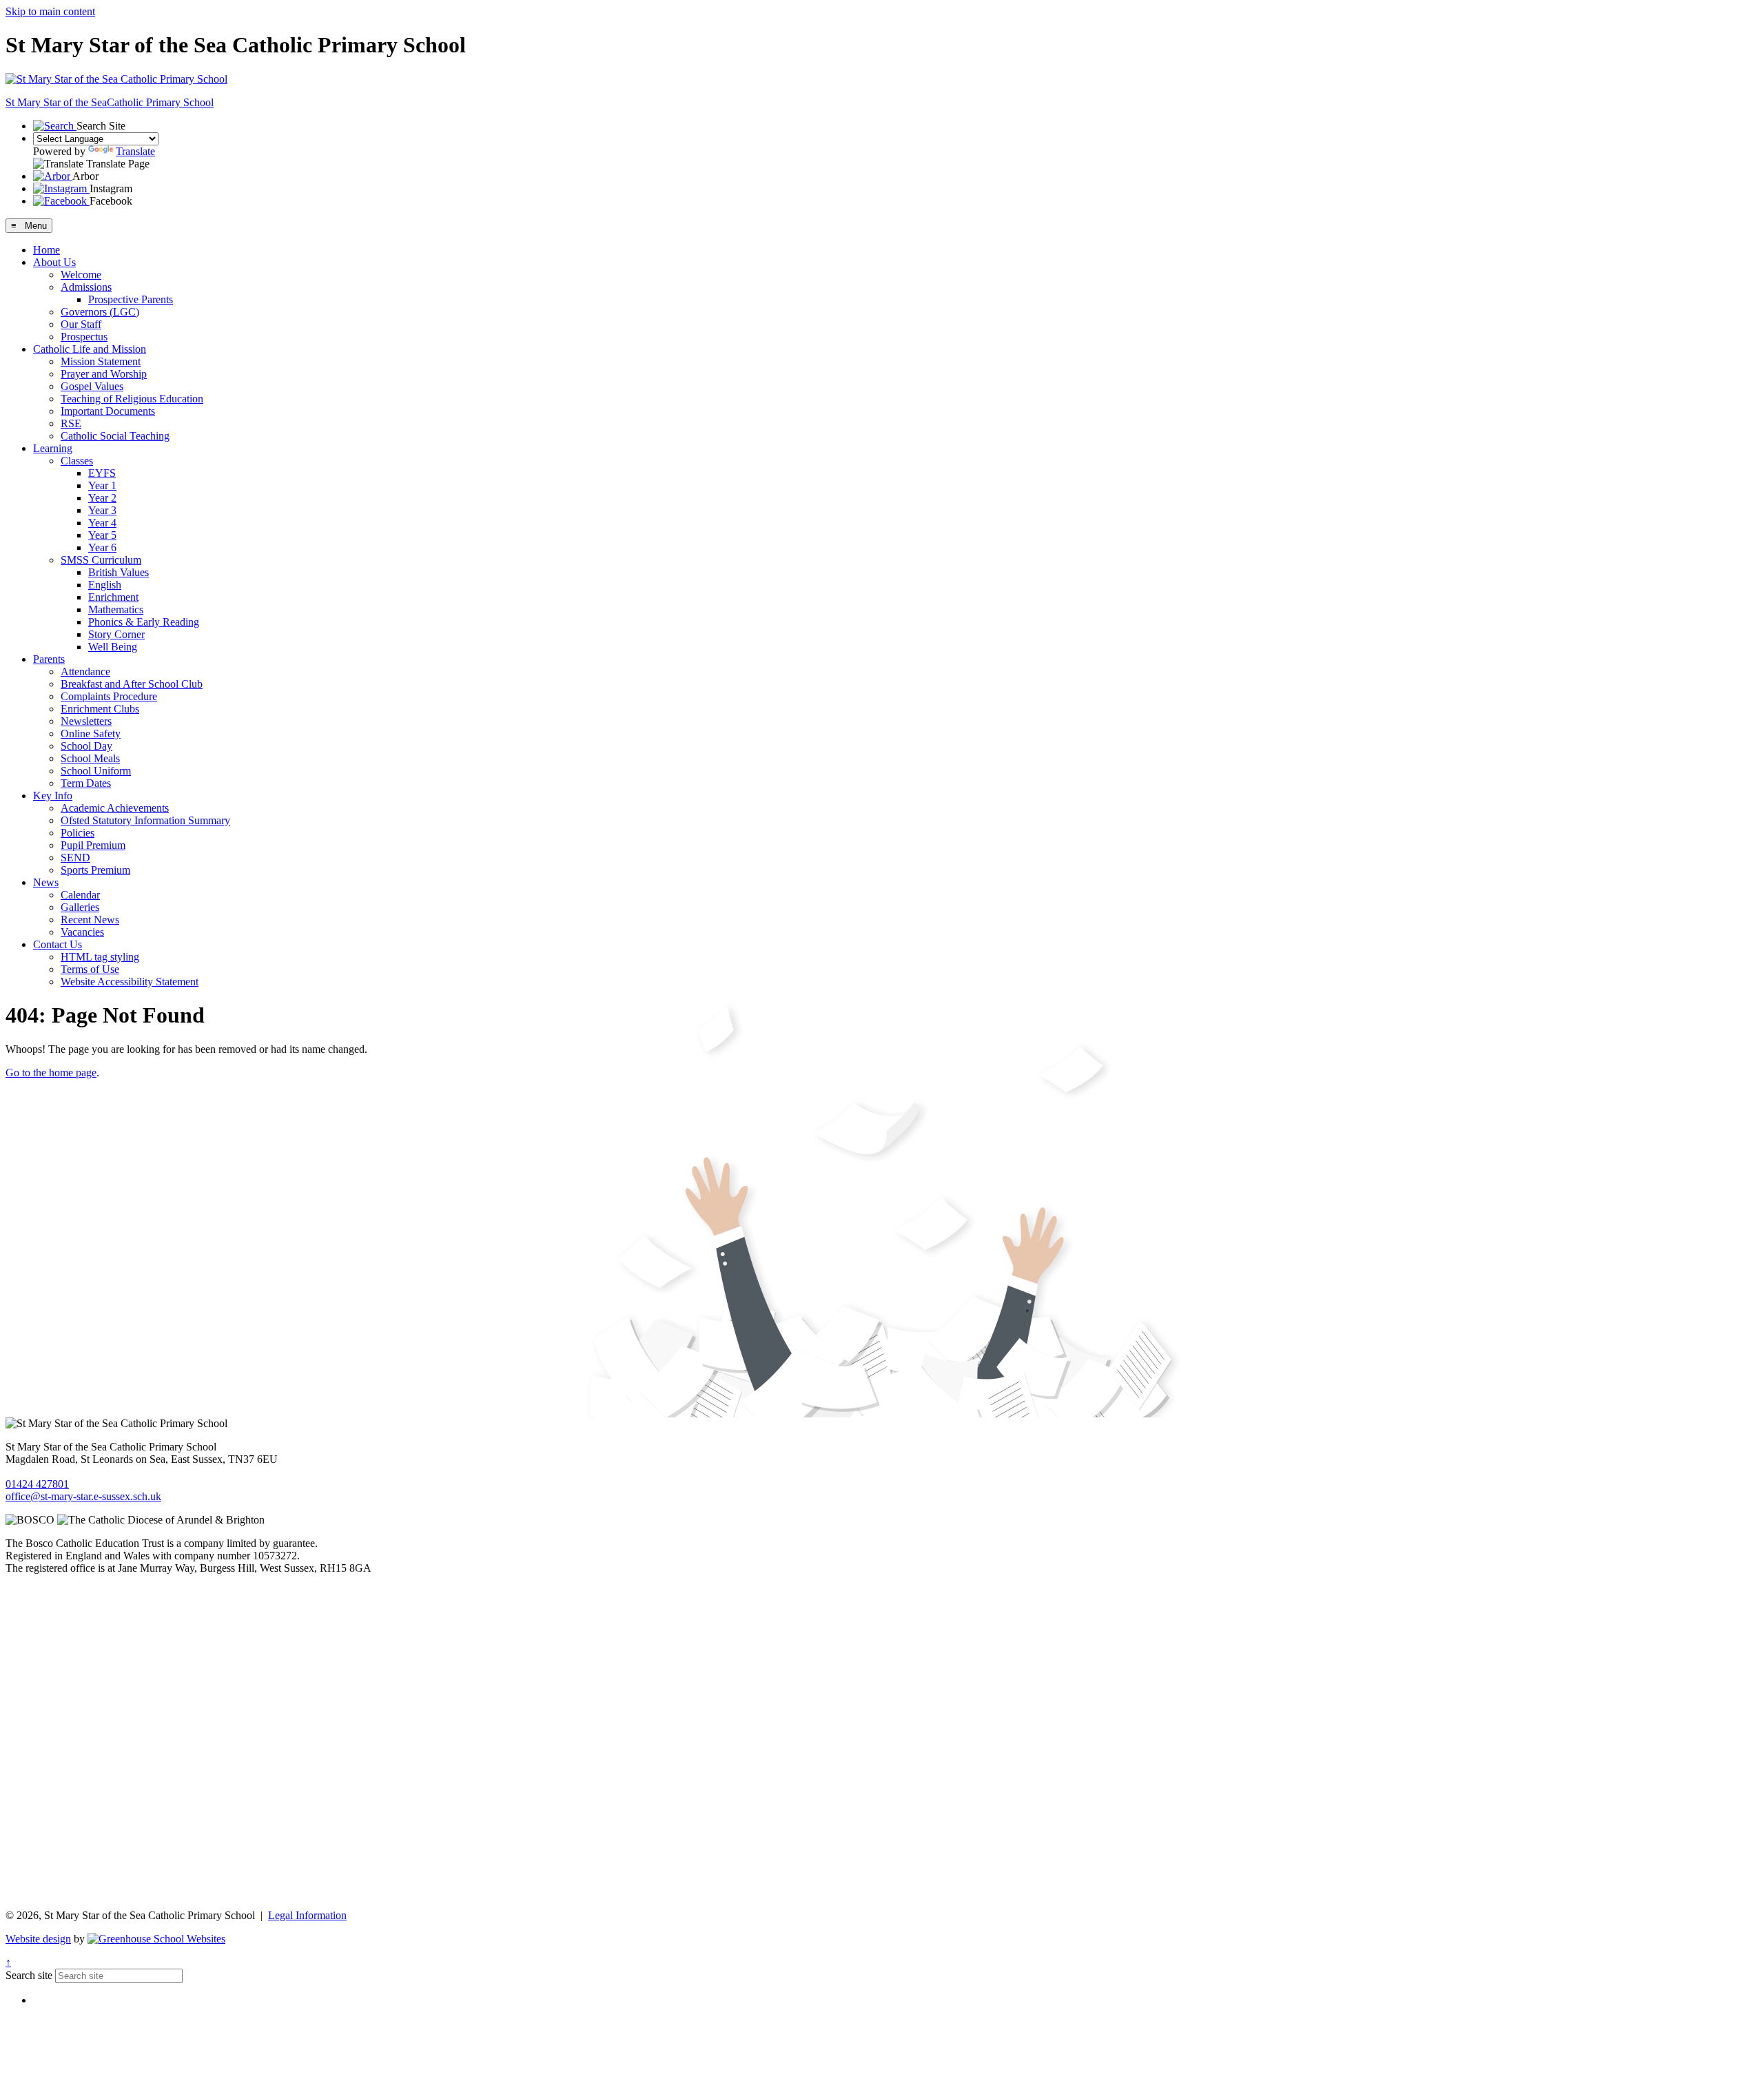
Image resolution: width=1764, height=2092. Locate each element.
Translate (135, 151)
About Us (54, 262)
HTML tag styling (100, 957)
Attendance (85, 671)
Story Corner (116, 634)
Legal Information (307, 1915)
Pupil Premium (93, 845)
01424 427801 (37, 1484)
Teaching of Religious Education (132, 399)
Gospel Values (92, 386)
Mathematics (116, 609)
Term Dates (86, 783)
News (46, 882)
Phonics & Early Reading (144, 622)
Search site (29, 1975)
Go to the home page (51, 1073)
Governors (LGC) (100, 312)
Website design (38, 1939)
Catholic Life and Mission (90, 349)
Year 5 (102, 535)
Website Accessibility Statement (130, 982)
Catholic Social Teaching (115, 436)
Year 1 (102, 485)
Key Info (53, 796)
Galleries (80, 907)
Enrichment (113, 597)
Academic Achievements (115, 808)
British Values (119, 572)
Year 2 (102, 498)
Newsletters (86, 721)
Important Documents (108, 411)
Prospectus (84, 337)
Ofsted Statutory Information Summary (145, 820)
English (105, 585)
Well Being (113, 647)
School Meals (90, 758)
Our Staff (81, 324)
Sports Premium (95, 870)
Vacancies (82, 932)
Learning (53, 448)
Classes (77, 461)
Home (47, 250)
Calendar (80, 895)
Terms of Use (90, 969)
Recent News (90, 920)
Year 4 (102, 523)
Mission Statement (101, 361)
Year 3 (102, 510)
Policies (78, 833)
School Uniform (96, 771)
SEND (75, 858)
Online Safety (91, 734)
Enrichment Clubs (100, 709)
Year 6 (102, 547)
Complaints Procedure (109, 696)
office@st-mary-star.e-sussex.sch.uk (83, 1496)
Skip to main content (50, 11)
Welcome (81, 275)
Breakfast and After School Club (132, 684)
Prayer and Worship (104, 374)
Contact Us (58, 944)
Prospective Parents (131, 299)
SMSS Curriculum (101, 560)
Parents (49, 659)
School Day (86, 746)
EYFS (102, 473)
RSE (71, 423)
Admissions (86, 287)
